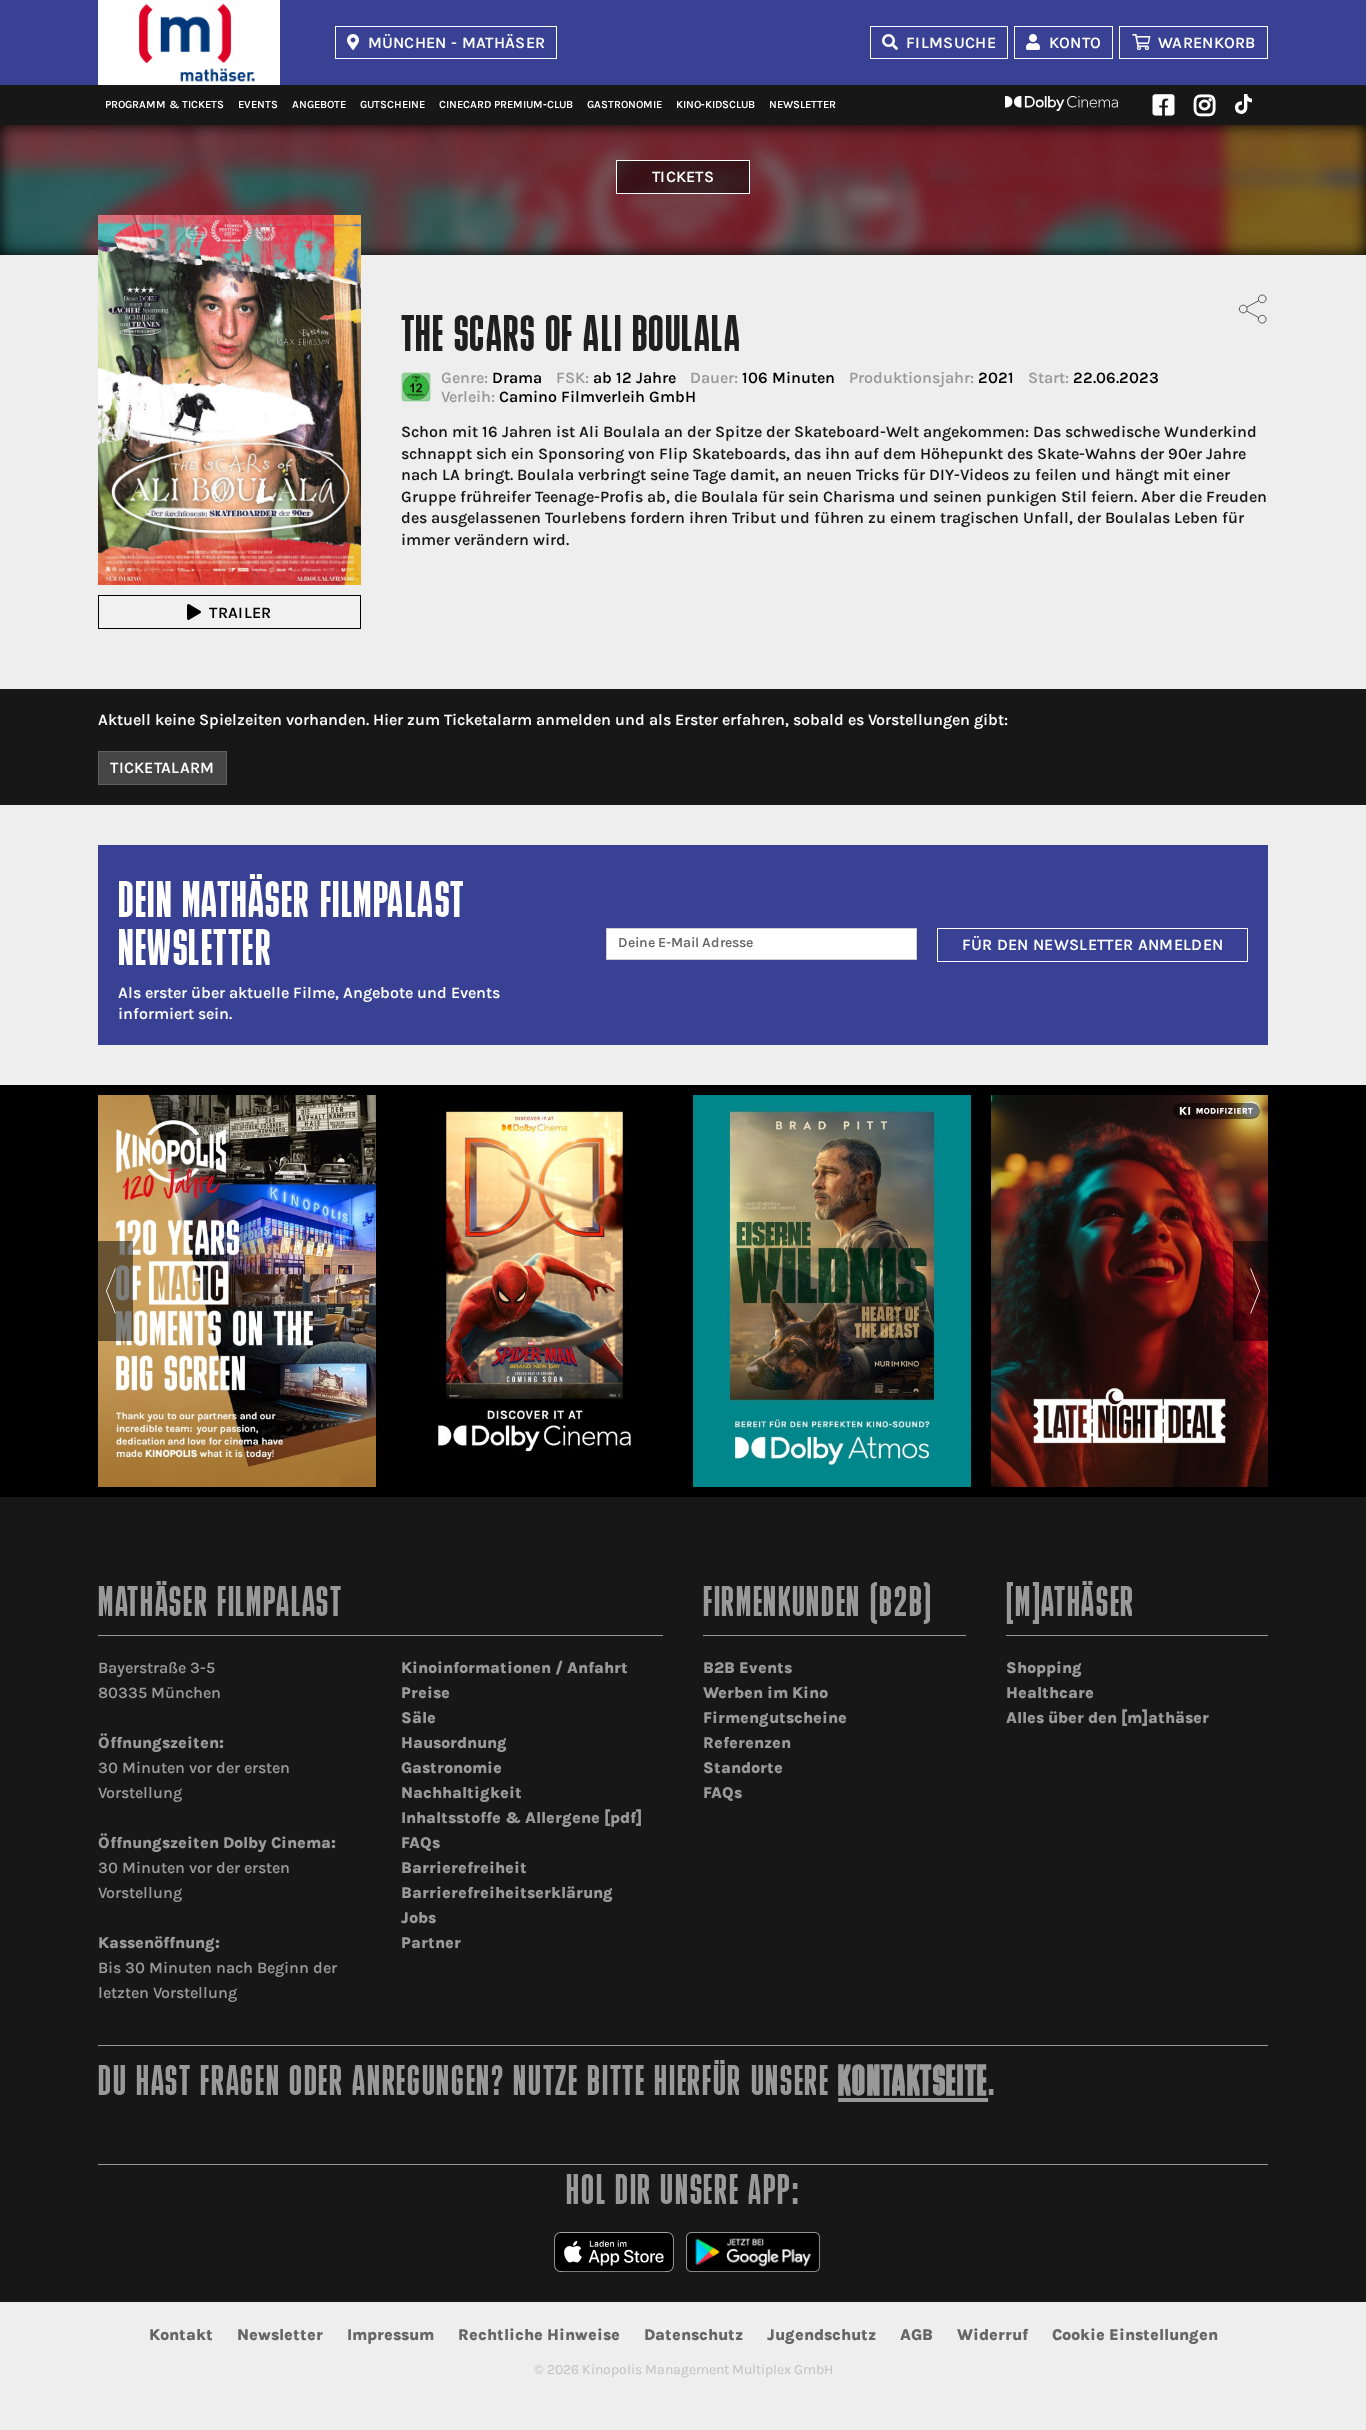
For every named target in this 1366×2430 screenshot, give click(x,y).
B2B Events (747, 1667)
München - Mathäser (457, 42)
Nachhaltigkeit (461, 1792)
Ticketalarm (162, 767)
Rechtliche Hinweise (539, 2334)
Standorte (743, 1767)
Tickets (683, 176)
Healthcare (1050, 1692)
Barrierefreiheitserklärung (507, 1892)
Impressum (390, 2334)
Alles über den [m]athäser (1107, 1717)
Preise (425, 1692)
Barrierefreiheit (464, 1867)
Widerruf (992, 2334)
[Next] (1255, 1291)
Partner (431, 1942)
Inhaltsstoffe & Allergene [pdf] (521, 1817)
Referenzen (747, 1742)
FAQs (420, 1842)
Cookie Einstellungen (1135, 2334)
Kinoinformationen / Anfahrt (514, 1667)
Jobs (418, 1917)
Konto (1075, 42)
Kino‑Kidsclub (715, 104)
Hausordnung (454, 1742)
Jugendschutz (821, 2334)
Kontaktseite (913, 2084)
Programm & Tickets (164, 104)
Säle (418, 1717)
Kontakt (181, 2334)
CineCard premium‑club (506, 104)
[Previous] (110, 1291)
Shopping (1044, 1667)
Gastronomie (624, 104)
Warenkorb (1207, 42)
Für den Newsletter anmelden (1093, 944)
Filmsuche (951, 42)
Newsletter (802, 104)
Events (258, 104)
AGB (916, 2334)
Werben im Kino (765, 1692)
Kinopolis (189, 42)
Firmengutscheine (775, 1717)
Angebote (319, 104)
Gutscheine (392, 104)
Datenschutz (693, 2334)
